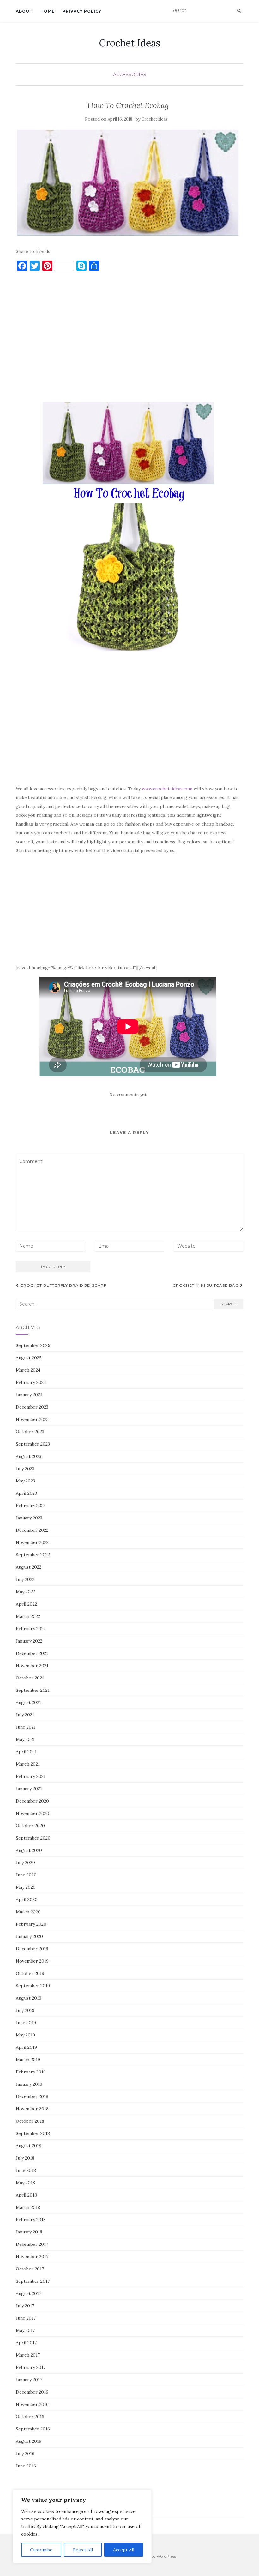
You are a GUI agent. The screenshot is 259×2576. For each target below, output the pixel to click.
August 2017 (28, 2293)
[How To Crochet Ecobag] (128, 183)
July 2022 (25, 1579)
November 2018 (32, 2109)
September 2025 (33, 1345)
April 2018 (26, 2195)
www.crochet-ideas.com (167, 789)
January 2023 (29, 1518)
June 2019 (26, 2023)
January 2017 (29, 2380)
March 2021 (28, 1764)
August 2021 (28, 1702)
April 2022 (26, 1604)
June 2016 (26, 2466)
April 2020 (27, 1899)
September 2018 (33, 2133)
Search (229, 1304)
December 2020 (32, 1801)
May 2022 (25, 1592)
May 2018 (25, 2183)
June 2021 (26, 1727)
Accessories (130, 75)
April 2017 (26, 2343)
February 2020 (31, 1924)
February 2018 (31, 2220)
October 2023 (30, 1432)
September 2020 (33, 1838)
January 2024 (29, 1395)
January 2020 (29, 1936)
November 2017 (32, 2257)
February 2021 (31, 1776)
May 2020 (26, 1887)
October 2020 (30, 1826)
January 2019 (29, 2084)
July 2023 (25, 1469)
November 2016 (32, 2404)
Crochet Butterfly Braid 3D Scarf (63, 1285)
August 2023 (29, 1456)
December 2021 (32, 1653)
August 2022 (29, 1567)
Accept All (124, 2550)
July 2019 (25, 2010)
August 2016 (29, 2441)
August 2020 (29, 1850)
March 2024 (28, 1370)
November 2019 (32, 1961)
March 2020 (28, 1912)
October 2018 (30, 2121)
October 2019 (30, 1973)
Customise (41, 2550)
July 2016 (25, 2454)
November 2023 (32, 1419)
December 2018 (32, 2096)
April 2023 (26, 1493)
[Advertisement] (128, 339)
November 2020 (33, 1813)
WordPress (166, 2556)
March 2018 (28, 2207)
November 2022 (32, 1542)
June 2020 (26, 1875)
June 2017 (26, 2318)
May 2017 (25, 2330)
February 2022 (31, 1629)
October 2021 (30, 1678)
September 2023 (33, 1444)
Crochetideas (155, 119)
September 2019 (33, 1986)
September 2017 (33, 2281)
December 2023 (32, 1407)
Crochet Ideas (130, 43)
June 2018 (26, 2170)
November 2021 (32, 1666)
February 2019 (31, 2072)
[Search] (239, 11)
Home (48, 11)
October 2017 (30, 2269)
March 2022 (28, 1616)
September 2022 (33, 1555)
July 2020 (25, 1863)
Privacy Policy (82, 11)
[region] (82, 2526)
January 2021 (29, 1789)
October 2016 (30, 2417)
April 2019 (26, 2047)
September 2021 (33, 1690)
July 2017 (25, 2306)
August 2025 (29, 1358)
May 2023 (25, 1481)
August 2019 (29, 1998)
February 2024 (31, 1382)
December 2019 (32, 1949)
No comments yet (128, 1094)
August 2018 (29, 2146)
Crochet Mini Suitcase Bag (206, 1285)
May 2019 (25, 2035)
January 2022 (29, 1641)
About (24, 11)
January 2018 (29, 2232)
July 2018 (25, 2158)
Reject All (83, 2550)
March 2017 (28, 2355)
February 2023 (31, 1506)
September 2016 (33, 2429)
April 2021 (26, 1752)
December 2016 (32, 2392)
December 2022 (32, 1530)
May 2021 (25, 1739)
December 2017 (32, 2244)
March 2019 (28, 2060)
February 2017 (31, 2367)
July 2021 (25, 1715)
